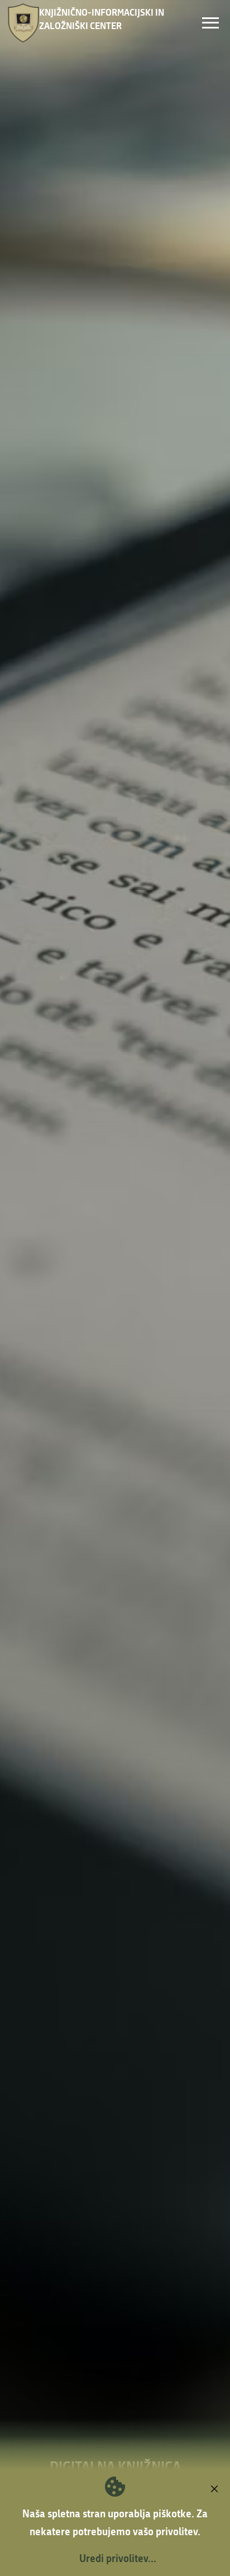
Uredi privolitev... (118, 2558)
